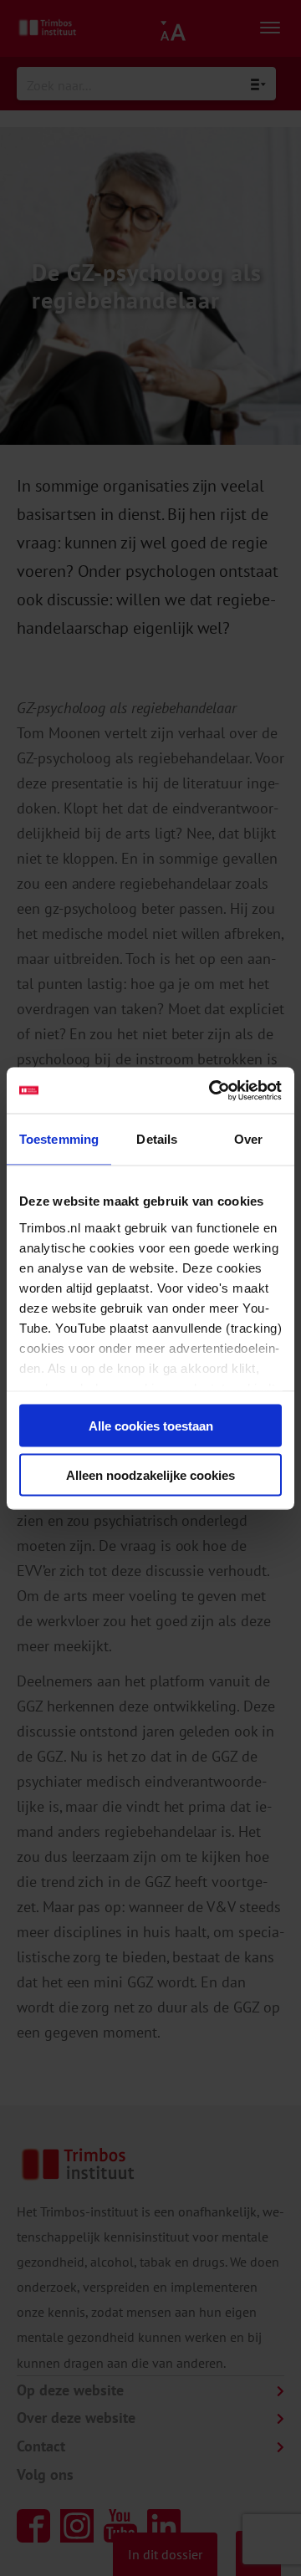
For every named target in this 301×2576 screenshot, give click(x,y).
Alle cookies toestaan (151, 1426)
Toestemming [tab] (59, 1139)
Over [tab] (248, 1139)
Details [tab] (157, 1139)
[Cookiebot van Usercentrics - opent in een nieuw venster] (212, 1090)
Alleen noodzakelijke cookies (150, 1474)
